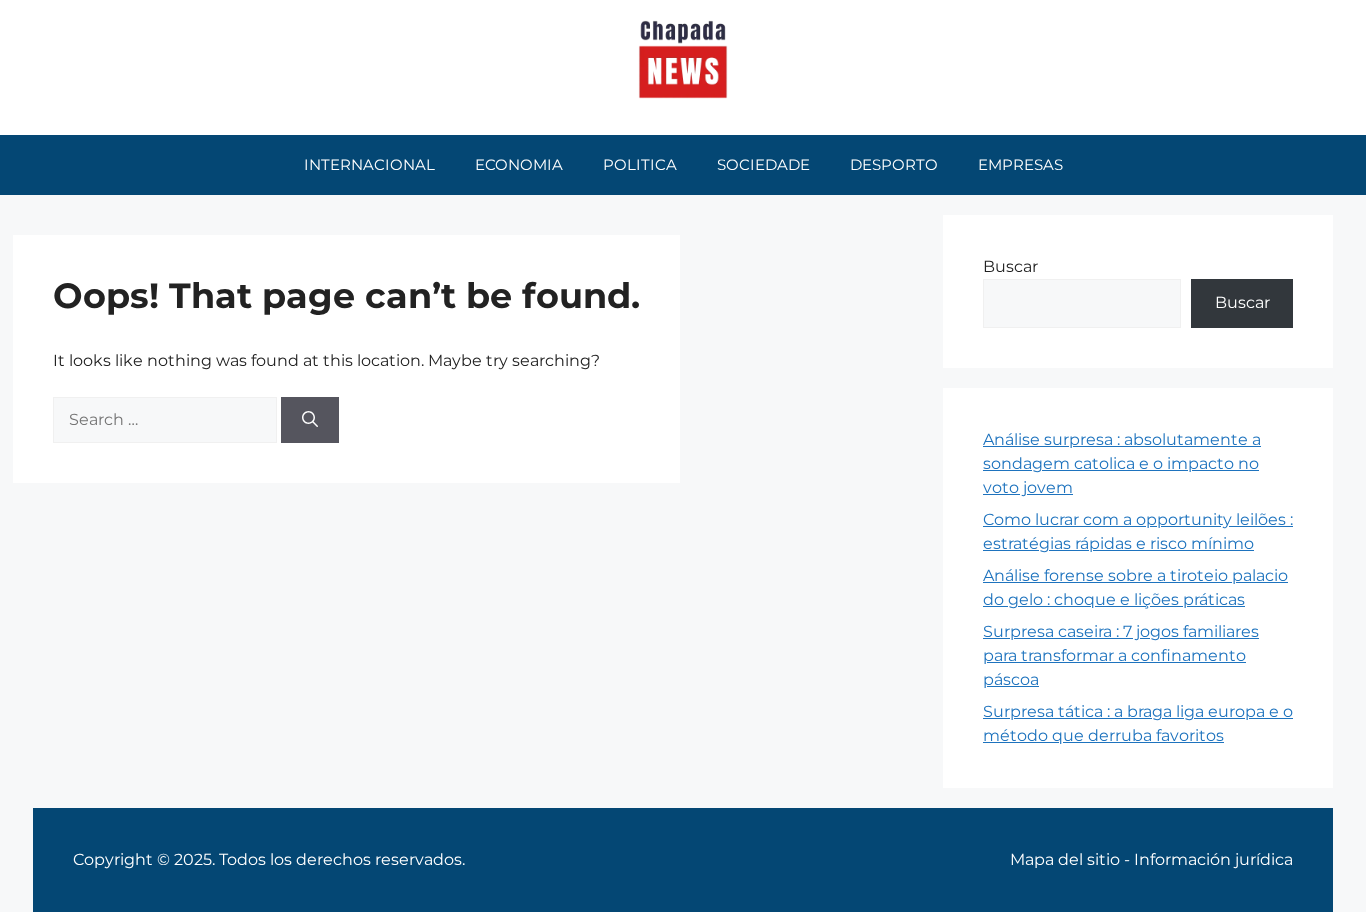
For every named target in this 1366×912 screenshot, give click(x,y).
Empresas (1020, 164)
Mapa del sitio (1065, 859)
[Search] (310, 420)
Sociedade (763, 164)
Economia (519, 164)
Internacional (369, 164)
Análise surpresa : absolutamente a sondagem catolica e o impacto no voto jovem (1122, 463)
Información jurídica (1213, 859)
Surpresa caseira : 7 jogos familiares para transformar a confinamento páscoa (1121, 655)
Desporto (894, 164)
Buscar (1010, 266)
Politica (640, 164)
